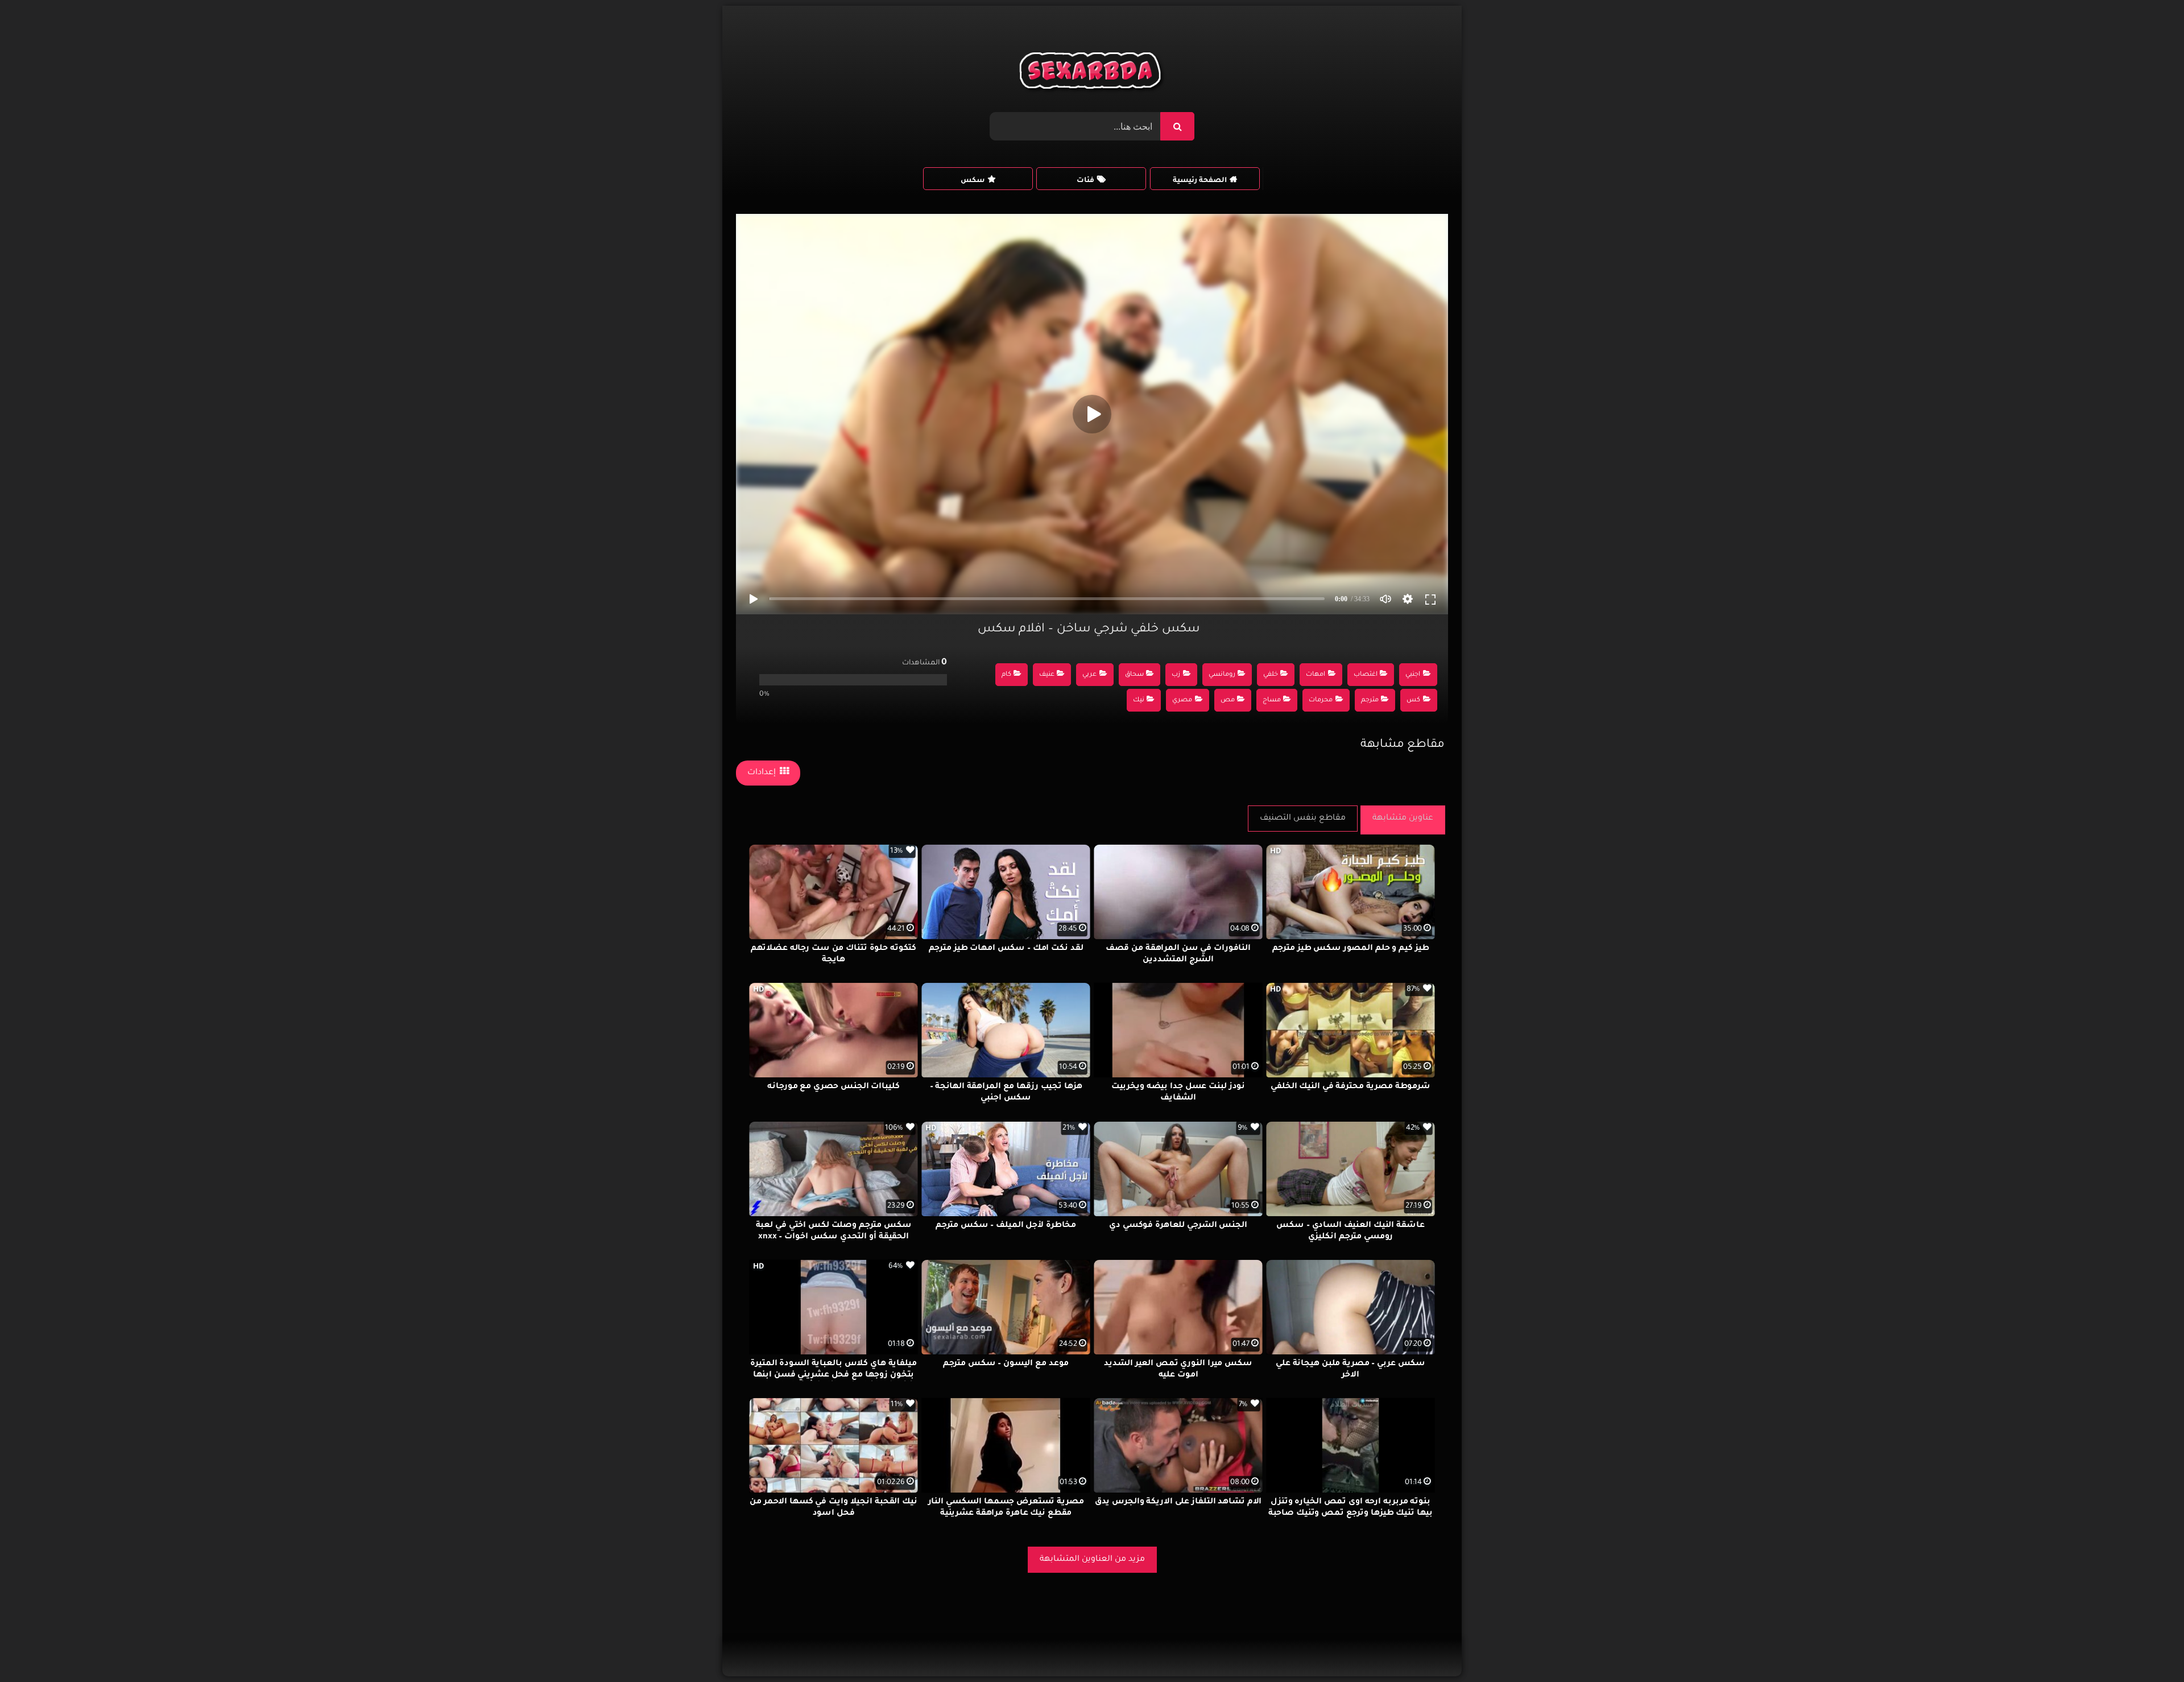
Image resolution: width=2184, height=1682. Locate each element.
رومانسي (1222, 675)
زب (1176, 675)
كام (1006, 675)
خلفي (1271, 675)
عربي (1089, 675)
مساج (1272, 701)
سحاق (1134, 675)
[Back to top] (2148, 1648)
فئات (1085, 181)
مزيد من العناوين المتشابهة (1092, 1560)
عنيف (1047, 675)
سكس (973, 181)
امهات (1316, 675)
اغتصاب (1366, 675)
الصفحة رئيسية (1200, 181)
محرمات (1321, 701)
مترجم (1370, 701)
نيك (1139, 701)
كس (1413, 701)
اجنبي (1413, 675)
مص (1228, 701)
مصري (1182, 701)
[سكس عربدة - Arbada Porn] (1092, 73)
